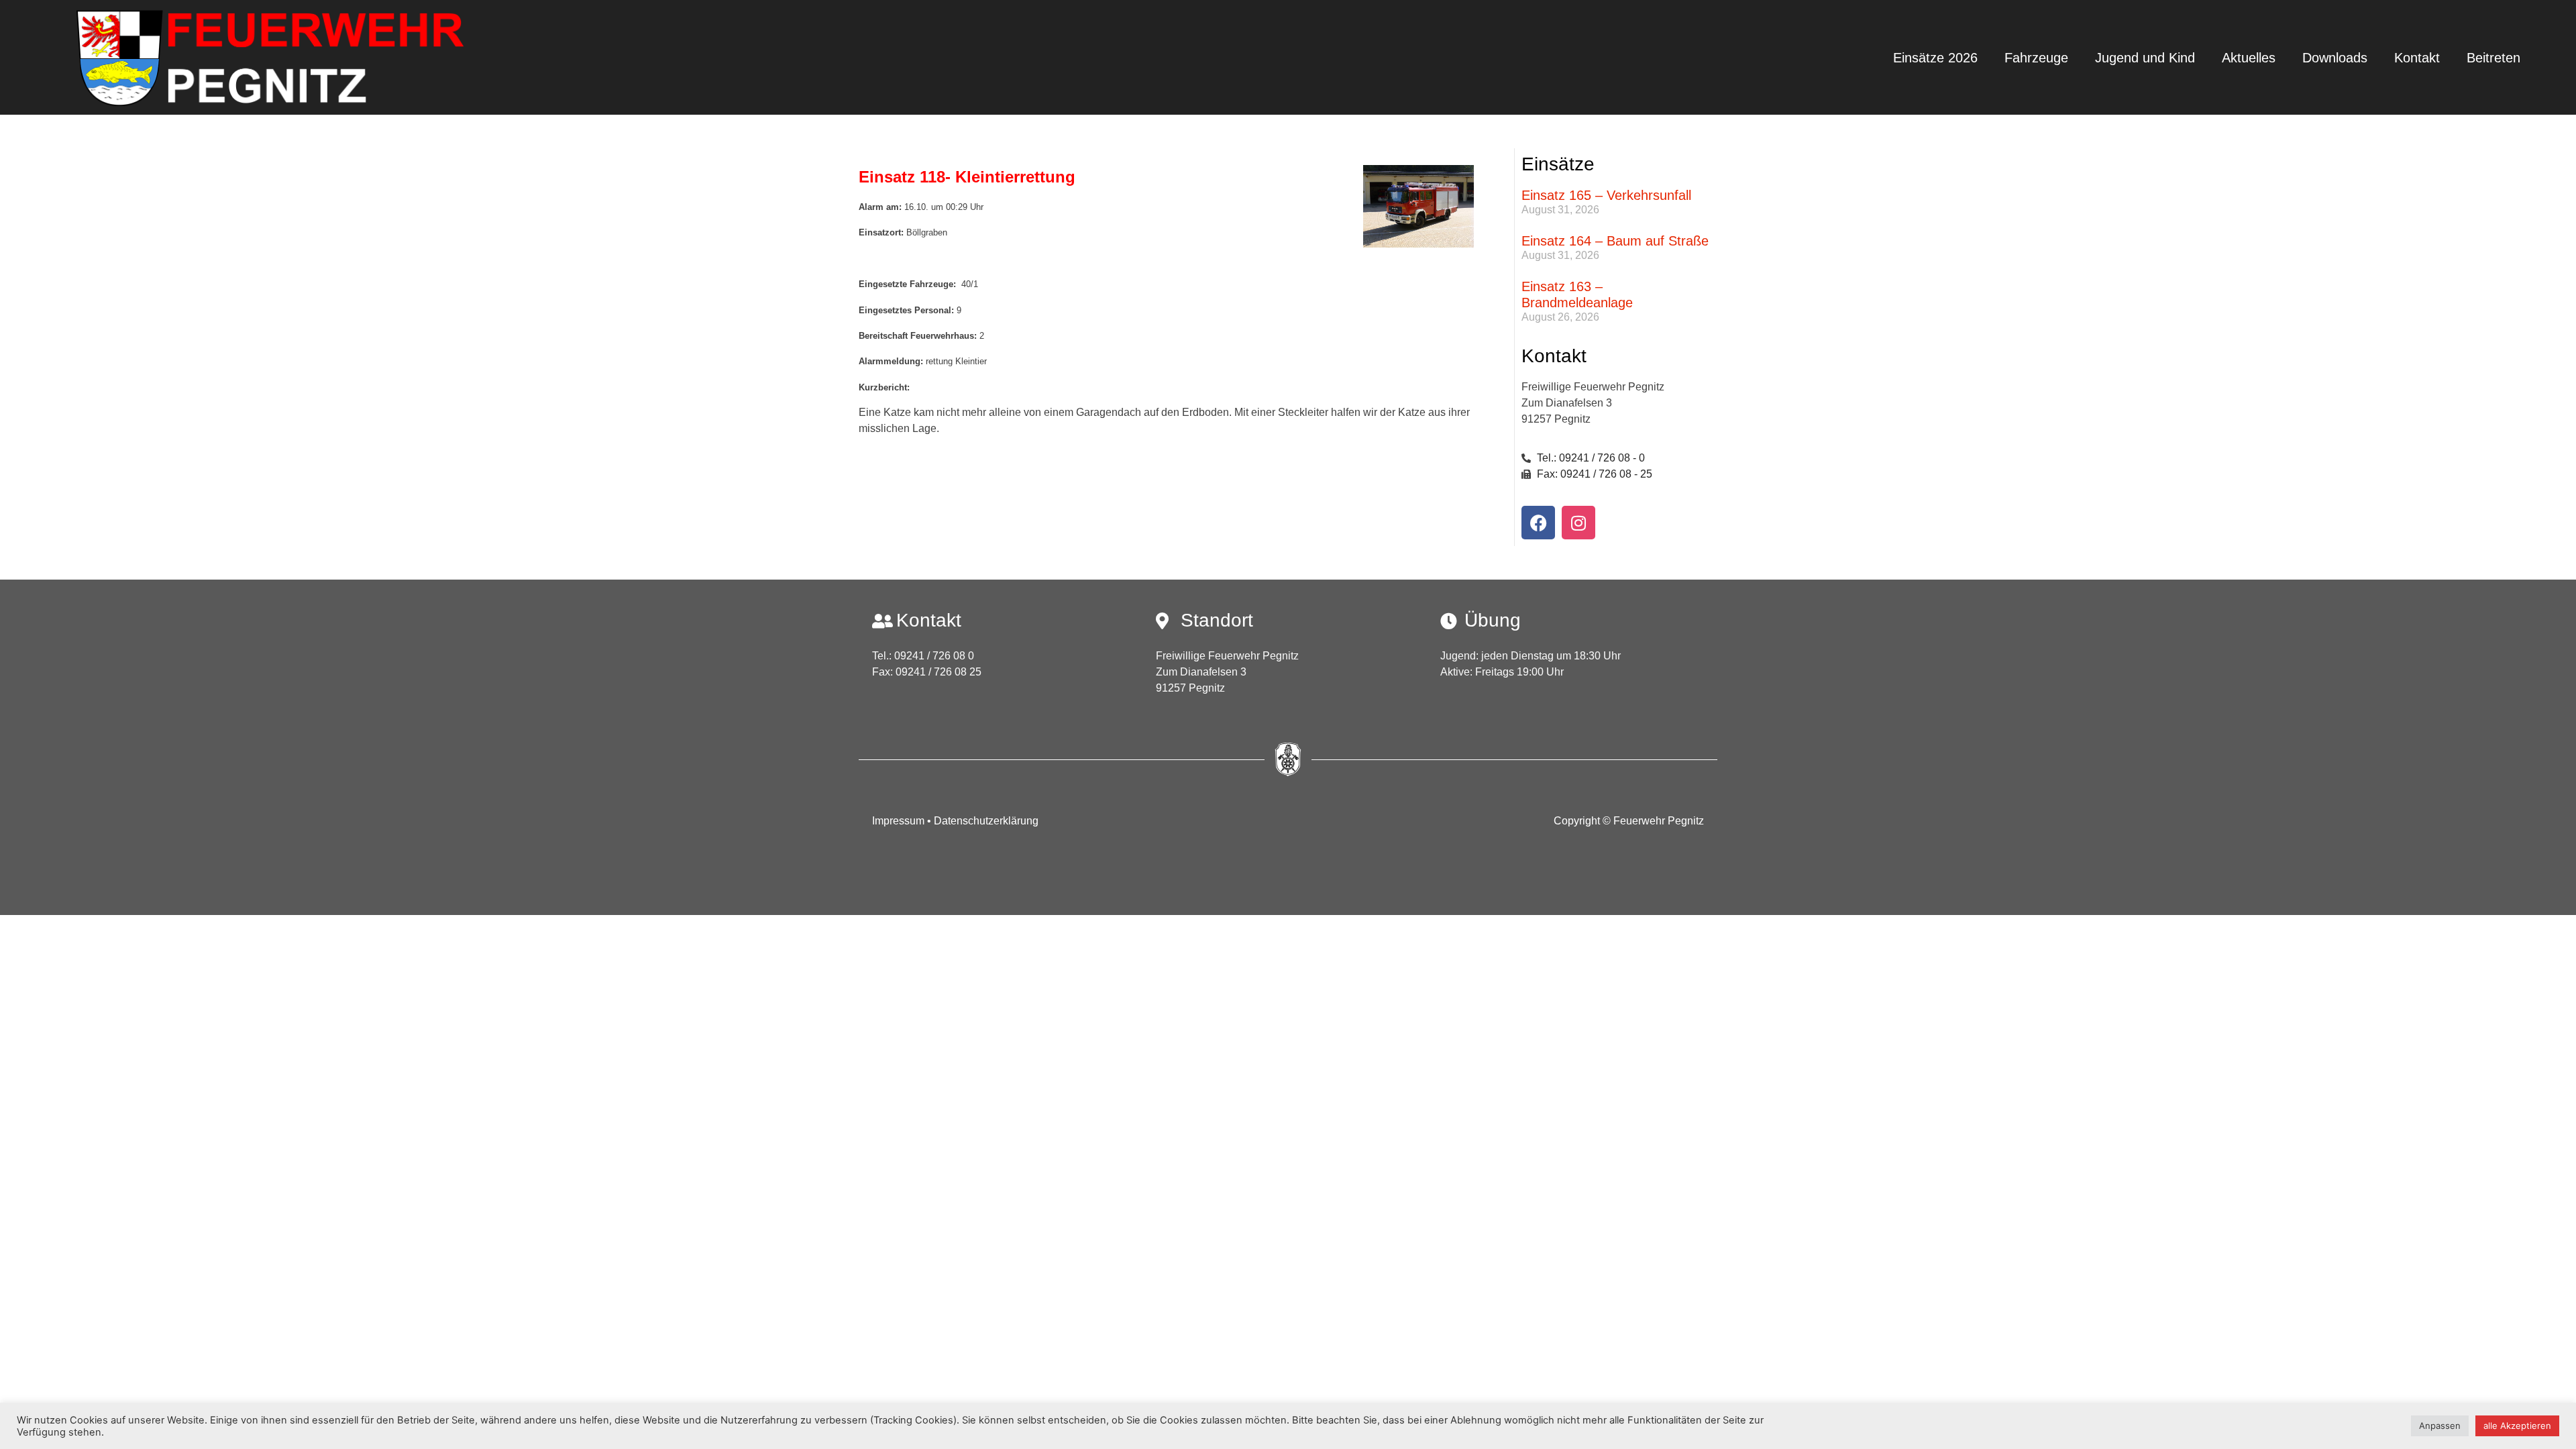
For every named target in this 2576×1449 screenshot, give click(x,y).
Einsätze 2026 (1935, 58)
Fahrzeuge (2036, 58)
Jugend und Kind (2145, 58)
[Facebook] (1538, 523)
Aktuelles (2249, 58)
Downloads (2335, 58)
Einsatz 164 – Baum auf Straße (1615, 241)
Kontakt (2417, 58)
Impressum (900, 821)
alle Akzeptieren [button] (2517, 1426)
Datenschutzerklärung (986, 821)
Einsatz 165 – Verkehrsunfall (1606, 195)
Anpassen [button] (2440, 1426)
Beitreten (2493, 58)
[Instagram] (1578, 523)
